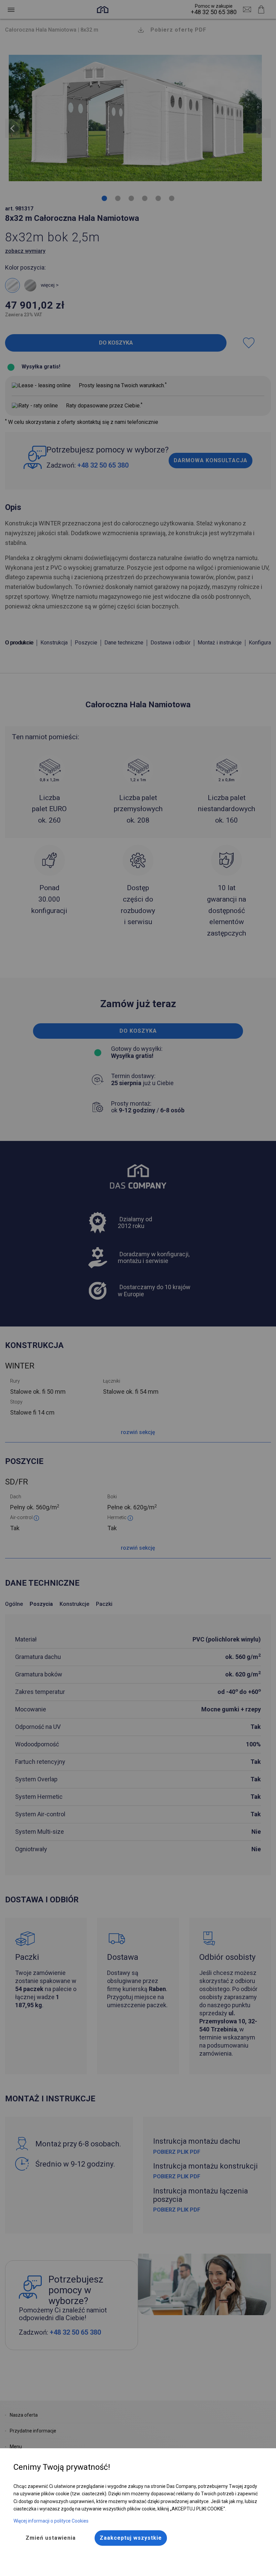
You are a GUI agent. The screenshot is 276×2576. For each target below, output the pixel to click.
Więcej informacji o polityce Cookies (51, 2521)
